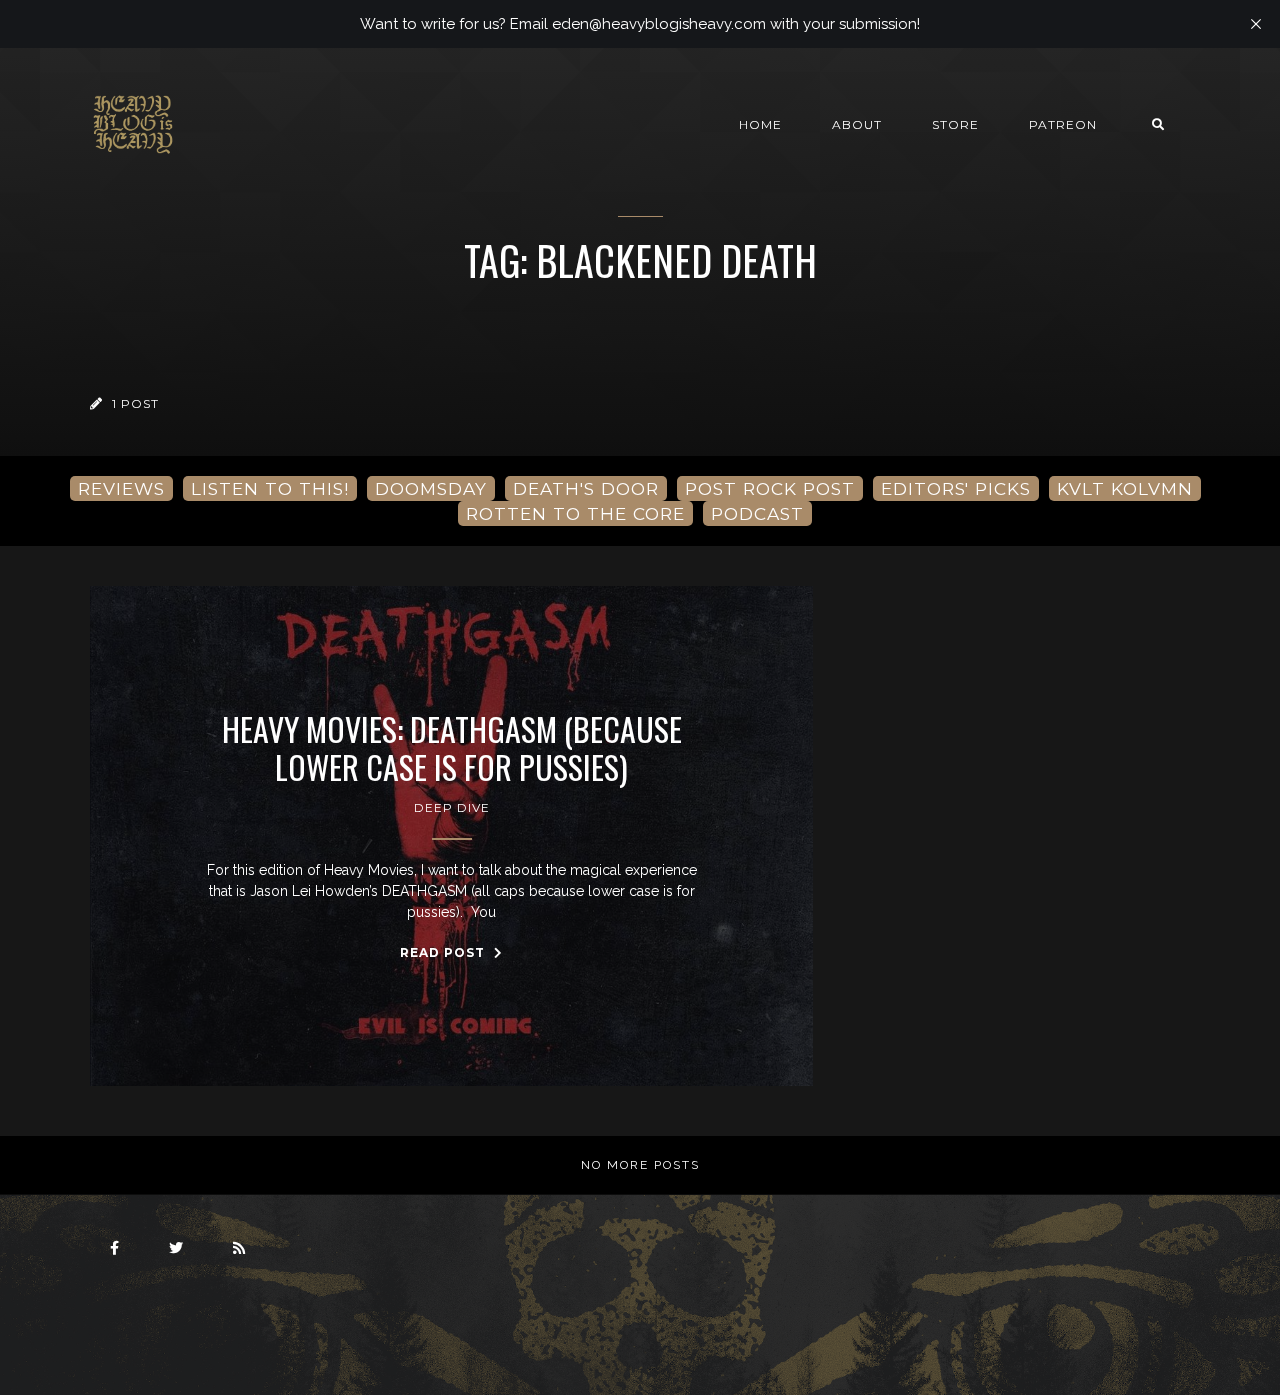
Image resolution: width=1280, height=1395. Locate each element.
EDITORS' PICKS (956, 488)
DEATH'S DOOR (586, 488)
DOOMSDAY (431, 488)
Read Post (444, 952)
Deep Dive (452, 807)
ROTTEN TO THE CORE (575, 513)
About (857, 124)
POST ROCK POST (770, 488)
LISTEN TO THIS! (270, 488)
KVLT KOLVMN (1125, 488)
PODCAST (757, 513)
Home (760, 124)
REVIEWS (121, 488)
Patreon (1063, 124)
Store (955, 124)
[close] (1256, 24)
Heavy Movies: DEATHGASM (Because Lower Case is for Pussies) (452, 748)
